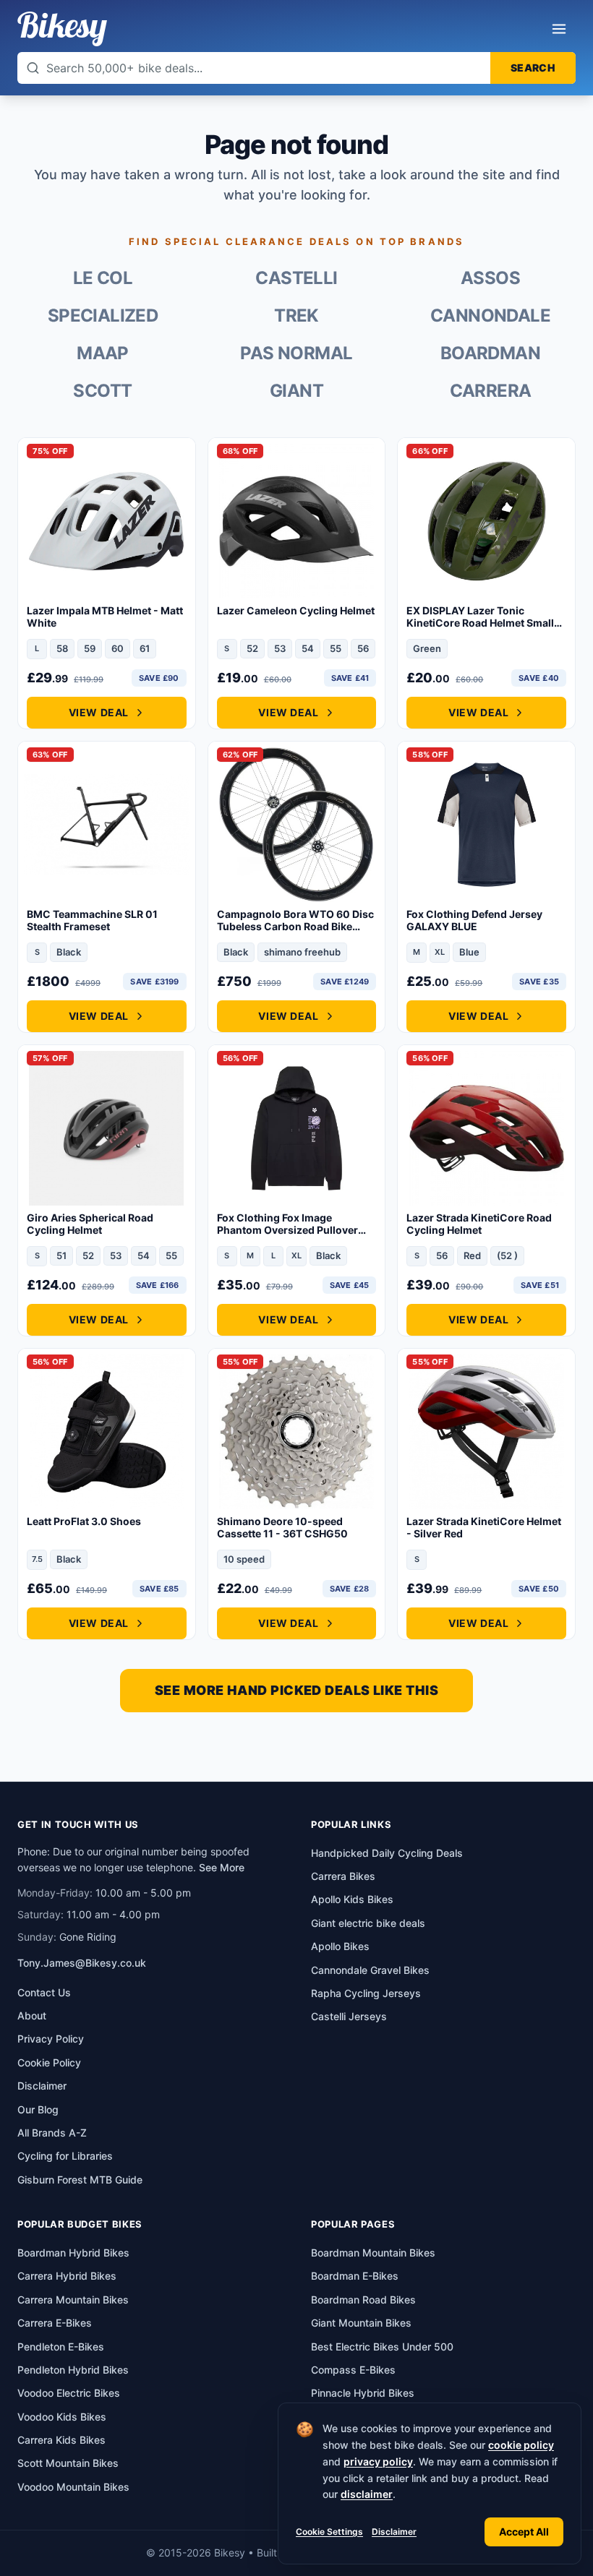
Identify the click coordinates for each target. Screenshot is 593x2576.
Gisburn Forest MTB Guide (80, 2180)
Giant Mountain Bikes (361, 2323)
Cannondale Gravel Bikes (370, 1970)
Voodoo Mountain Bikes (73, 2487)
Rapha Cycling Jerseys (366, 1993)
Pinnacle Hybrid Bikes (363, 2393)
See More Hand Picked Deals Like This (296, 1690)
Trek (296, 315)
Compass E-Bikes (353, 2370)
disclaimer (367, 2494)
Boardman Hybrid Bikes (73, 2253)
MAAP (103, 353)
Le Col (103, 278)
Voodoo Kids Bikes (62, 2417)
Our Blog (38, 2109)
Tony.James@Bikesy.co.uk (82, 1963)
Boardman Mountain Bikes (373, 2253)
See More (222, 1867)
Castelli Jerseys (349, 2016)
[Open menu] (559, 29)
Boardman (490, 353)
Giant (296, 391)
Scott (102, 391)
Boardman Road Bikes (363, 2300)
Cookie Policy (49, 2062)
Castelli (296, 278)
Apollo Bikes (340, 1946)
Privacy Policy (51, 2039)
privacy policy (378, 2461)
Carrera (491, 391)
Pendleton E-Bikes (61, 2347)
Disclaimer (394, 2532)
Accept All (524, 2532)
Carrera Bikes (343, 1876)
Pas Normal (296, 353)
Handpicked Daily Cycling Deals (387, 1853)
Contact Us (44, 1992)
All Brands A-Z (52, 2133)
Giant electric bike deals (368, 1923)
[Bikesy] (62, 29)
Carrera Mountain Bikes (73, 2300)
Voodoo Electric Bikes (69, 2393)
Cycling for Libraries (65, 2156)
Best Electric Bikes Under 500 (382, 2347)
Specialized (103, 315)
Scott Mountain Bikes (68, 2463)
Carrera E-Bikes (55, 2323)
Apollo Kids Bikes (352, 1899)
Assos (490, 278)
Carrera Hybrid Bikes (67, 2276)
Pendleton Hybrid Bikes (73, 2370)
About (32, 2015)
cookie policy (521, 2445)
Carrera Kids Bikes (61, 2440)
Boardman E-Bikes (355, 2276)
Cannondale (490, 315)
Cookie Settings (329, 2532)
